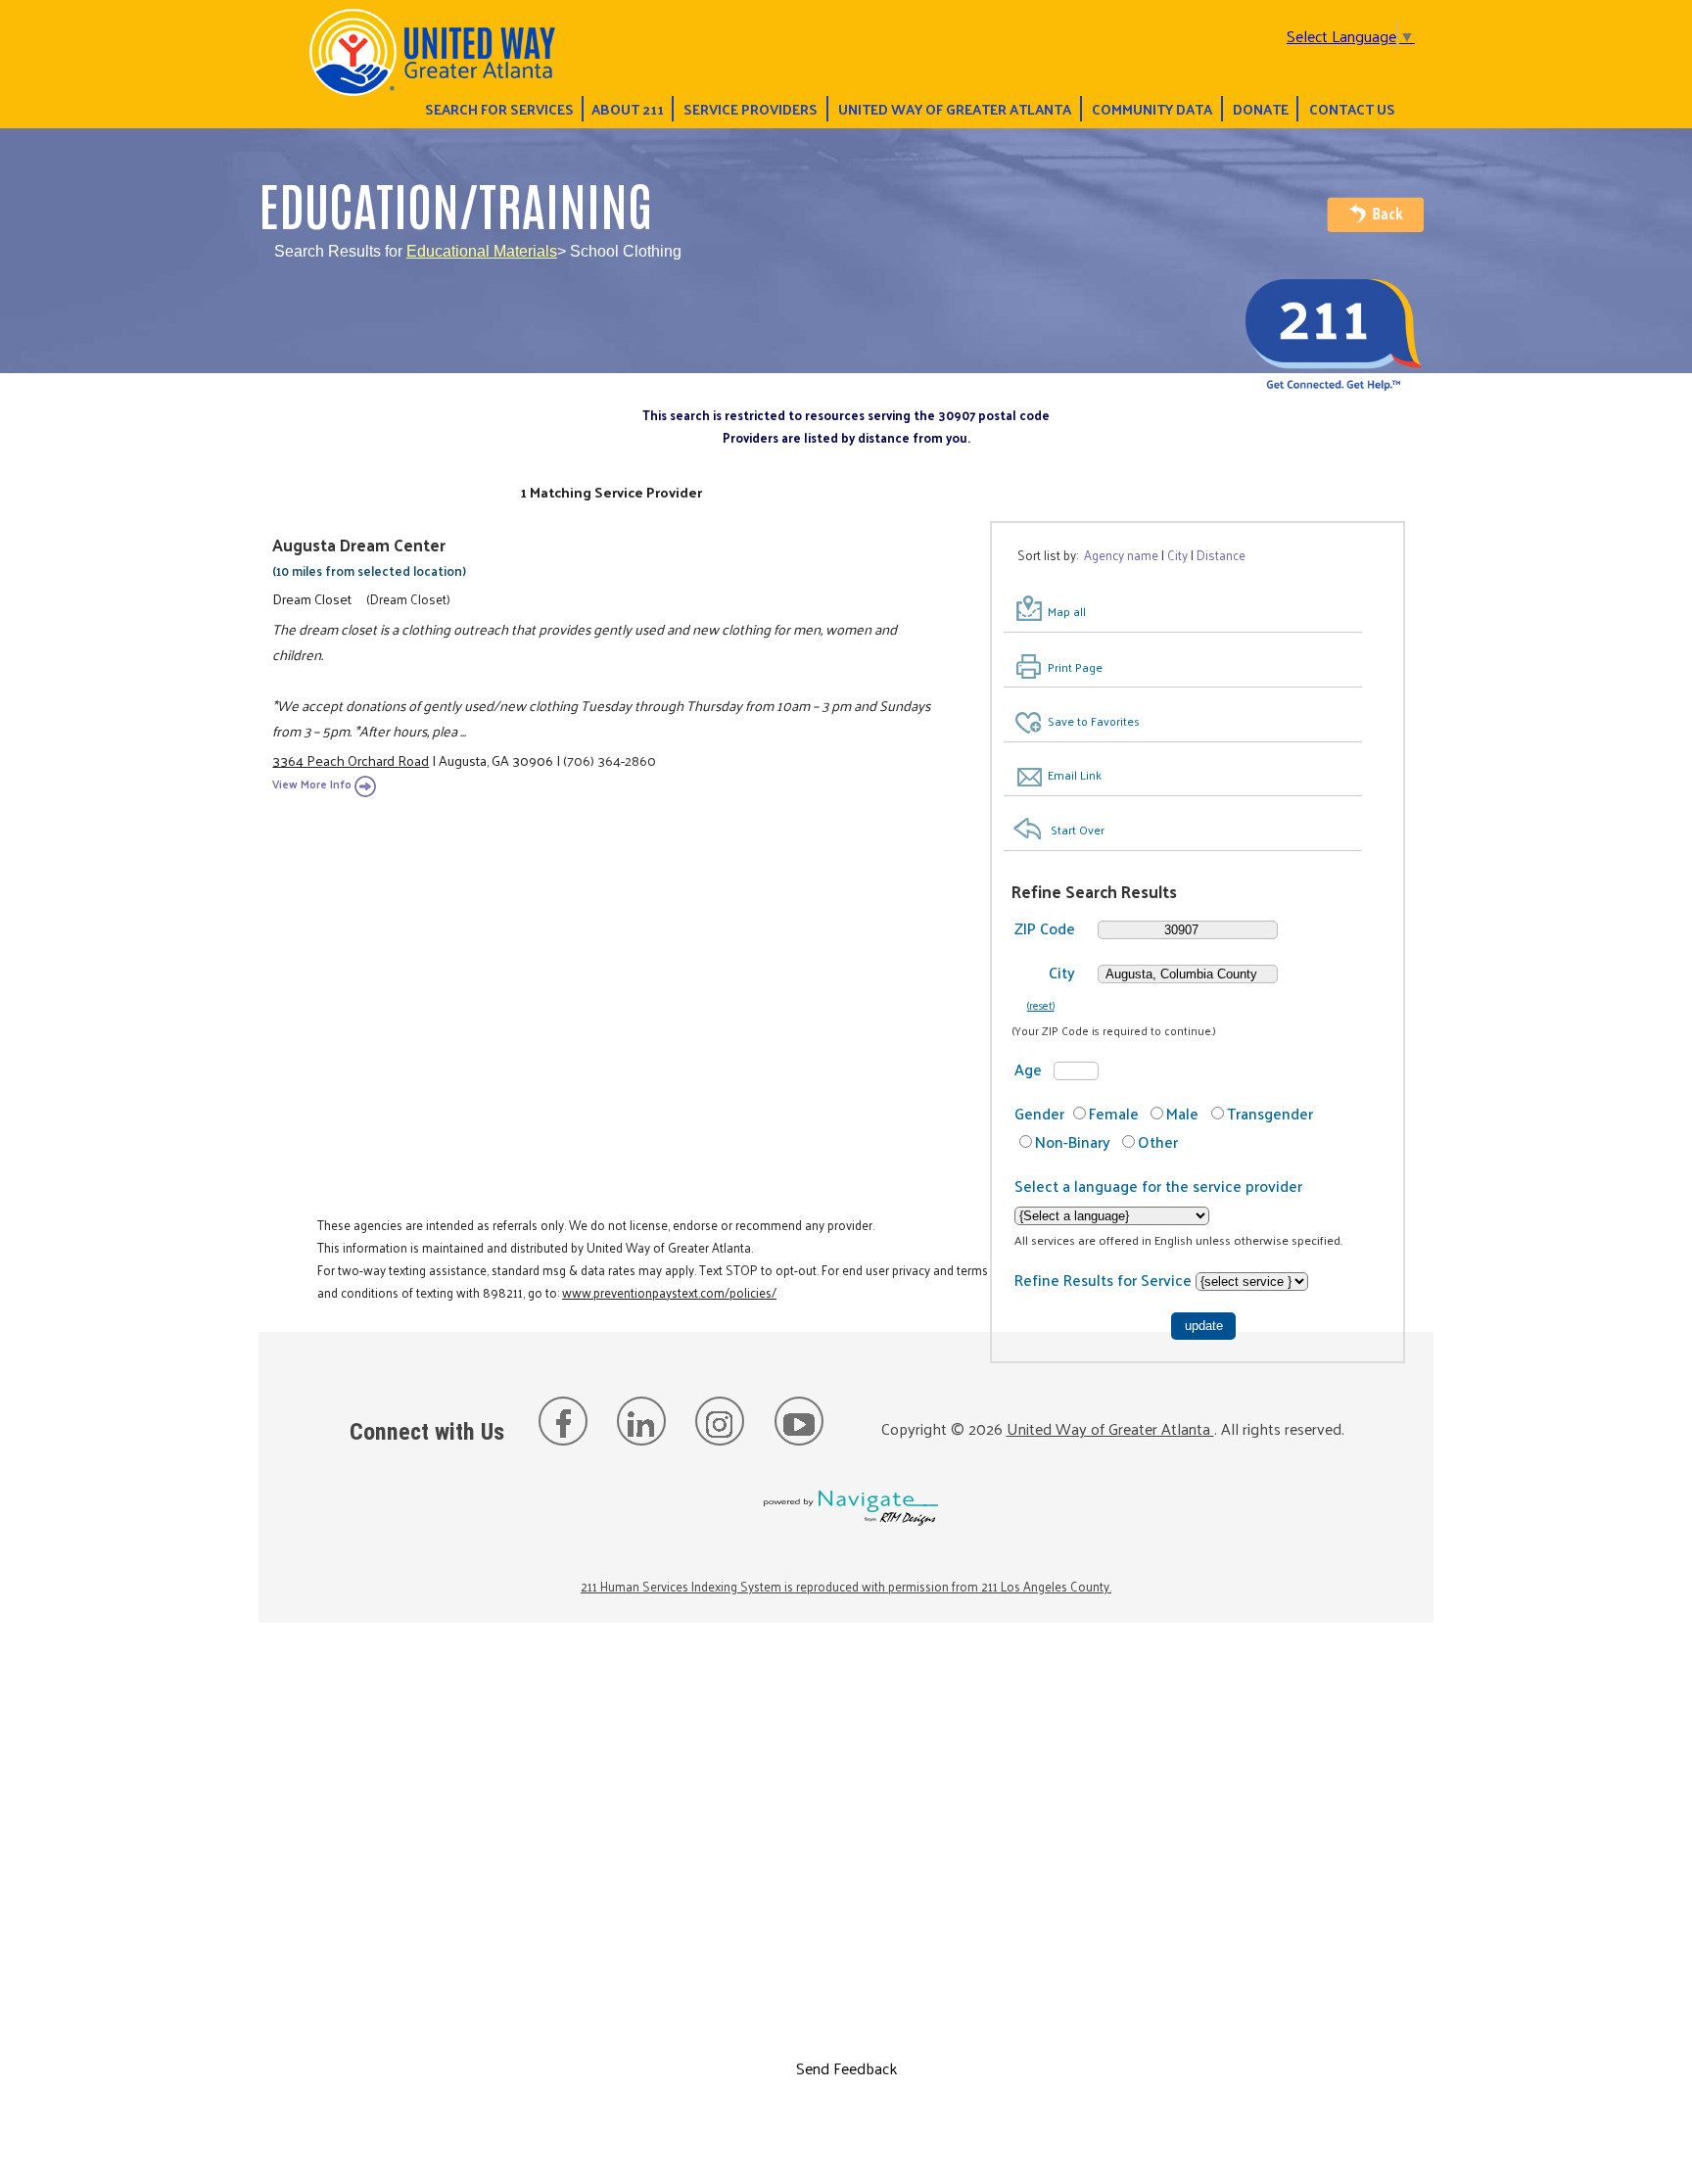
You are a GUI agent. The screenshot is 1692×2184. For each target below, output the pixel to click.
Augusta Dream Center (359, 545)
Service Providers (751, 109)
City (1062, 972)
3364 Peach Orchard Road (351, 760)
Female (1114, 1113)
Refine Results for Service (1105, 1280)
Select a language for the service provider (1158, 1186)
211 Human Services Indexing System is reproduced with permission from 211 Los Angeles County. (846, 1586)
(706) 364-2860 (610, 760)
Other (1158, 1141)
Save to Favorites (1094, 721)
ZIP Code (1045, 928)
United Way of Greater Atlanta (955, 109)
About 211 (628, 109)
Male (1182, 1113)
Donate (1261, 109)
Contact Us (1352, 109)
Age (1028, 1069)
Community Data (1152, 109)
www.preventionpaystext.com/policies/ (669, 1292)
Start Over (1078, 830)
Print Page (1075, 667)
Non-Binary (1073, 1141)
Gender (1039, 1113)
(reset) (1041, 1005)
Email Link (1075, 775)
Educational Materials (482, 251)
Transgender (1270, 1113)
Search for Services (499, 109)
